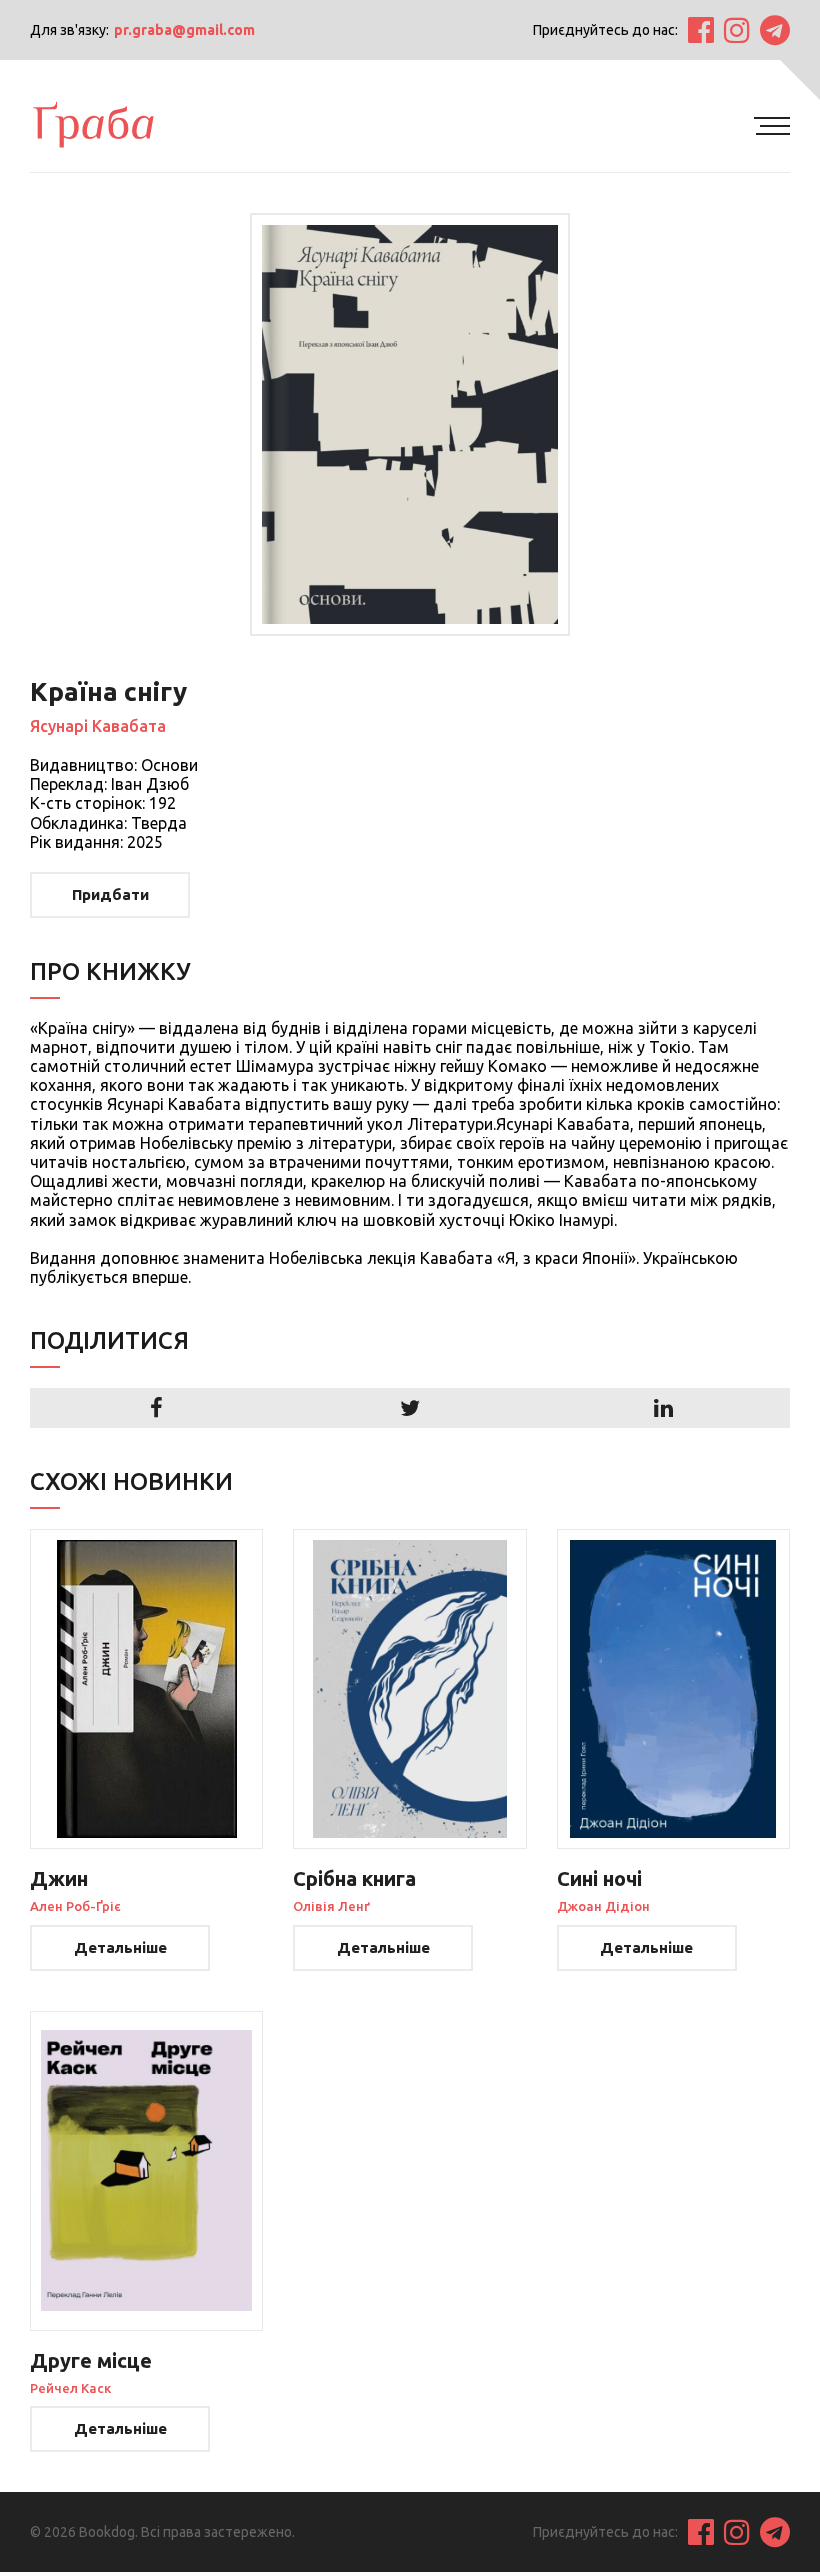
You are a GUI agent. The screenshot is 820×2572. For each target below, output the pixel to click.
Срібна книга (354, 1878)
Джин (59, 1878)
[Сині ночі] (673, 1689)
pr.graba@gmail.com (184, 30)
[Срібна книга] (409, 1689)
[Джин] (146, 1689)
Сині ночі (599, 1878)
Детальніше (120, 1947)
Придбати (110, 894)
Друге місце (91, 2360)
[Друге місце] (146, 2171)
